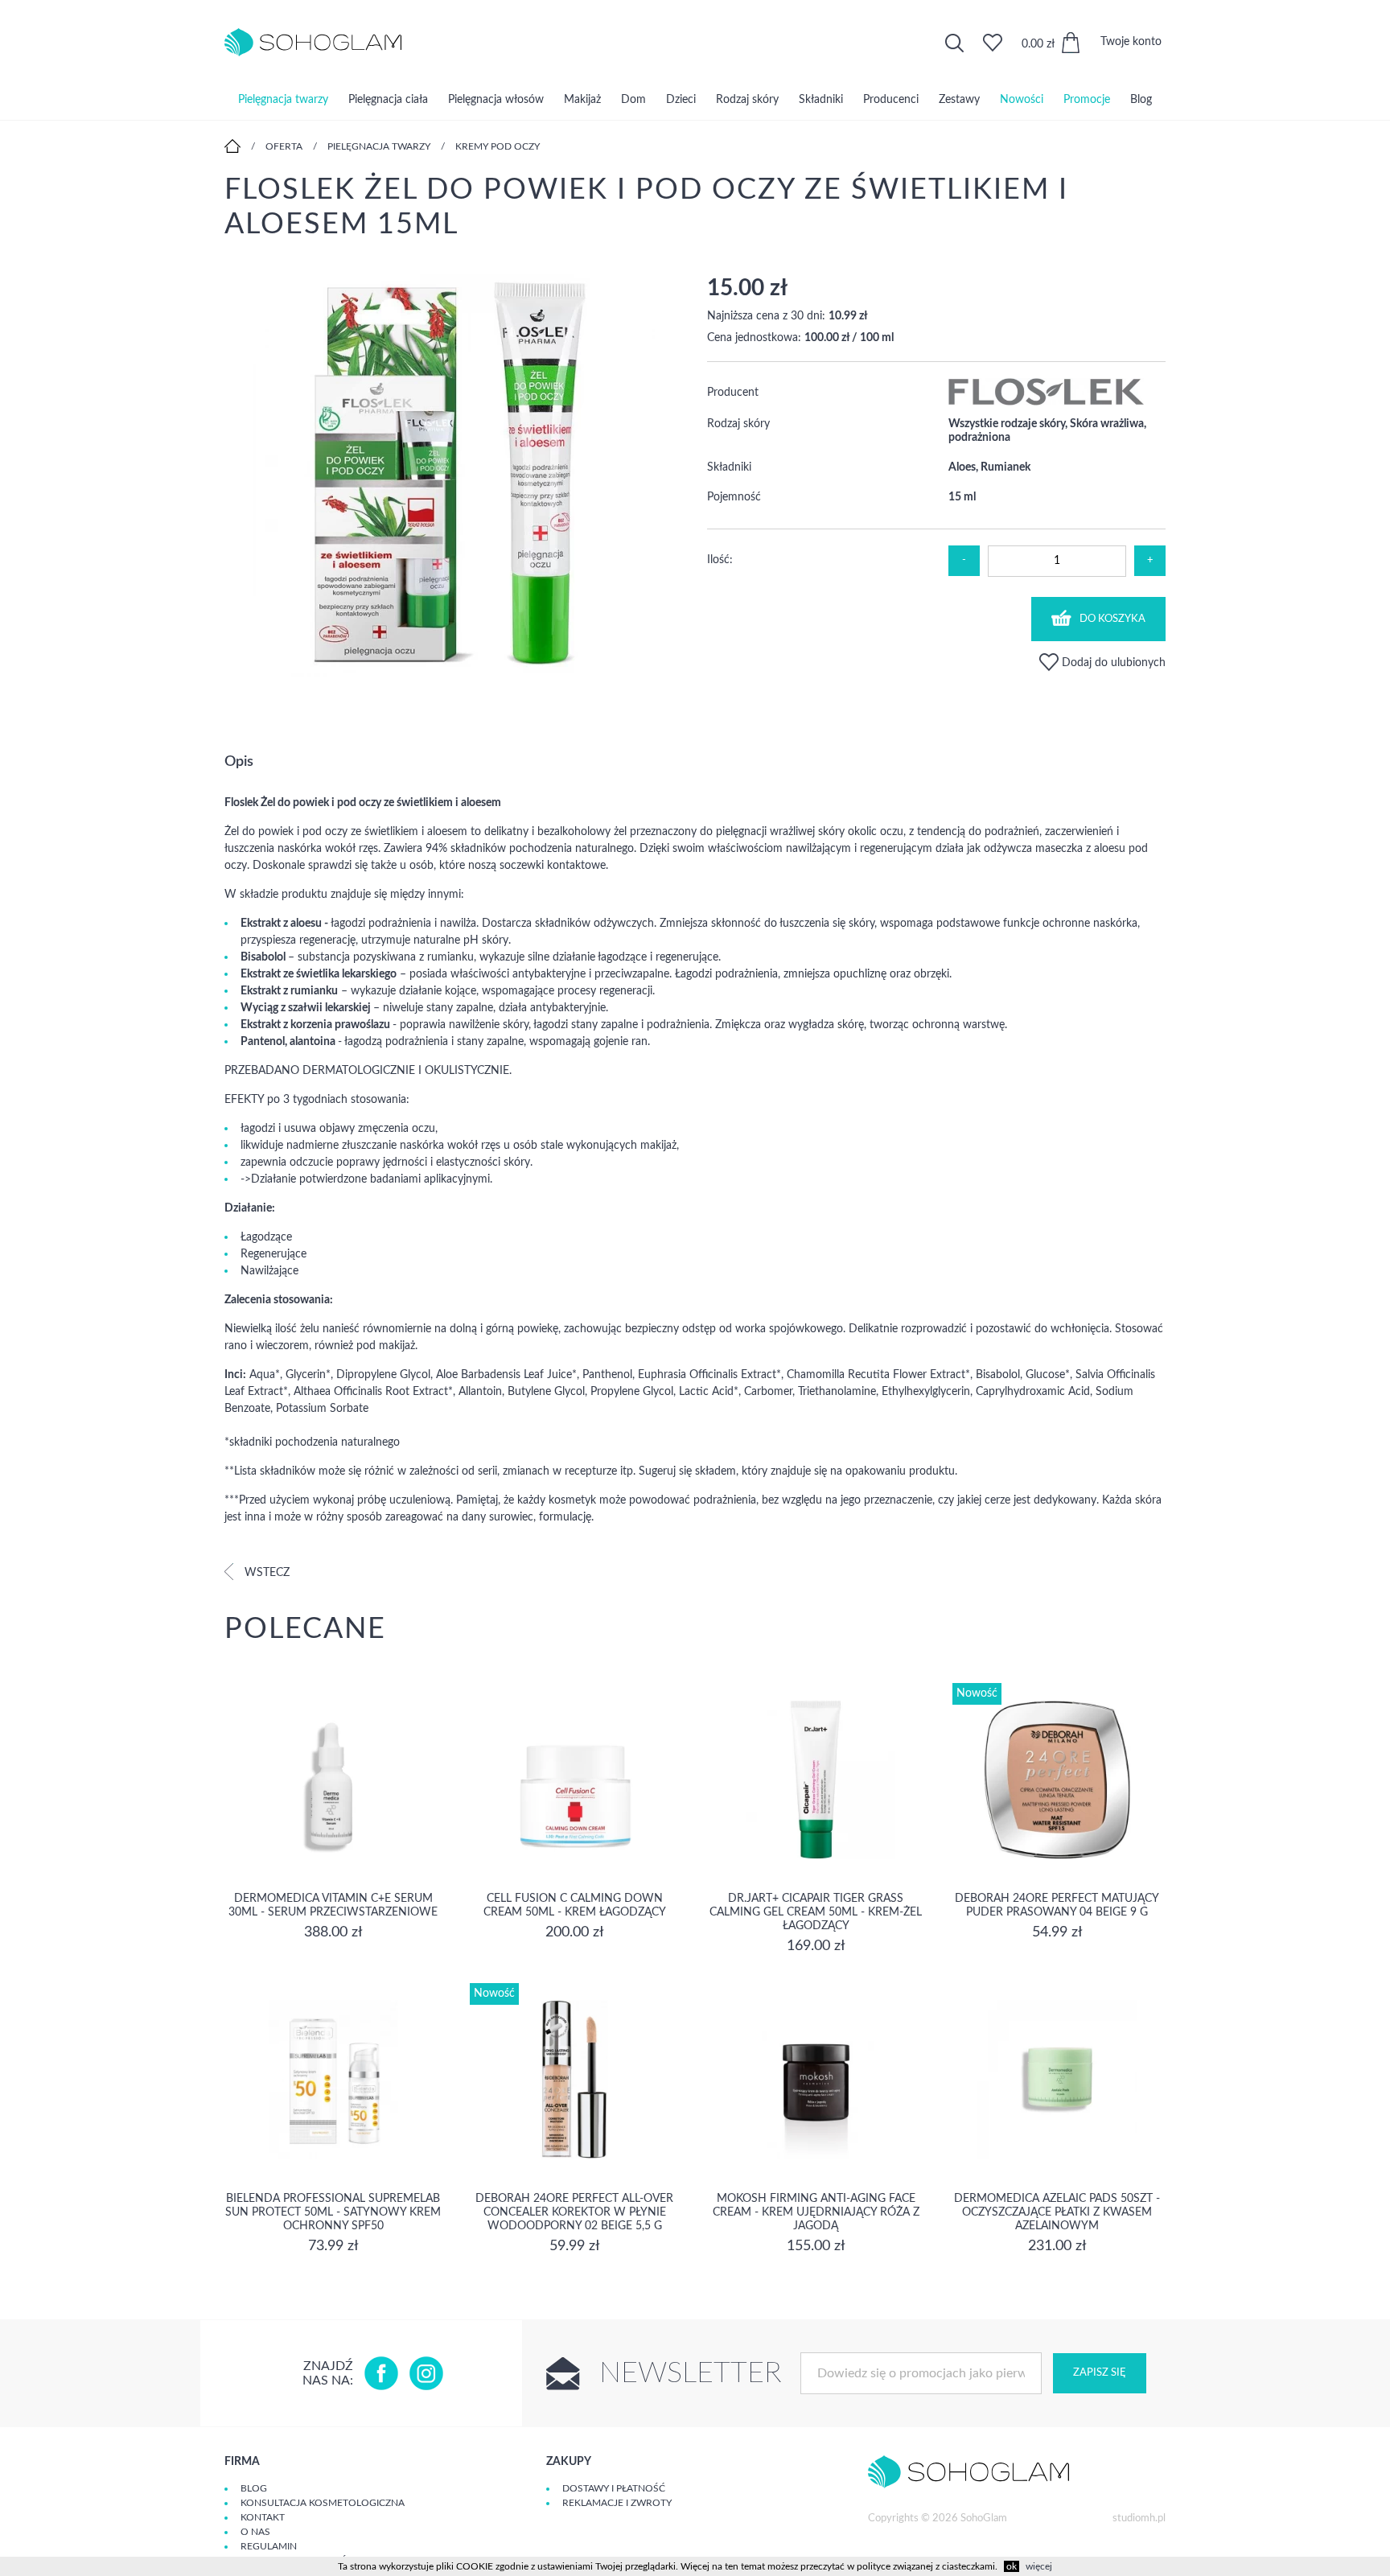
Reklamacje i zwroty (617, 2503)
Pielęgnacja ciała (388, 100)
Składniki (821, 100)
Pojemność (734, 497)
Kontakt (263, 2517)
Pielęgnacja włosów (496, 100)
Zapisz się (1100, 2373)
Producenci (891, 100)
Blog (1141, 100)
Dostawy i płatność (614, 2488)
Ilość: (720, 560)
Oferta (284, 146)
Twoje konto (1131, 42)
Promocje (1087, 100)
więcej (1039, 2566)
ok (1012, 2566)
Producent (733, 393)
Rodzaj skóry (747, 100)
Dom (633, 100)
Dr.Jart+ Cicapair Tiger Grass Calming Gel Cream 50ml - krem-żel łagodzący (816, 1912)
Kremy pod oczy (498, 146)
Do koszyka (1112, 619)
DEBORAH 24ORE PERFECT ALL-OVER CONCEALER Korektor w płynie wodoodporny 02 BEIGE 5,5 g (574, 2212)
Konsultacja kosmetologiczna (323, 2503)
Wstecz (265, 1573)
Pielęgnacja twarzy (283, 100)
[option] (454, 477)
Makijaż (582, 100)
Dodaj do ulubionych (1112, 663)
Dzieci (681, 100)
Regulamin (269, 2546)
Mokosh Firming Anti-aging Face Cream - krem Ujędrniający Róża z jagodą (816, 2212)
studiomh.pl (1139, 2518)
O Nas (255, 2532)
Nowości (1022, 100)
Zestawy (959, 100)
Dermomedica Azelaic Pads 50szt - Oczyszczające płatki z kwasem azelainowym (1057, 2212)
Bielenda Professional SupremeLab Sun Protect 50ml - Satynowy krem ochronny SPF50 (333, 2212)
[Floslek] (1046, 402)
